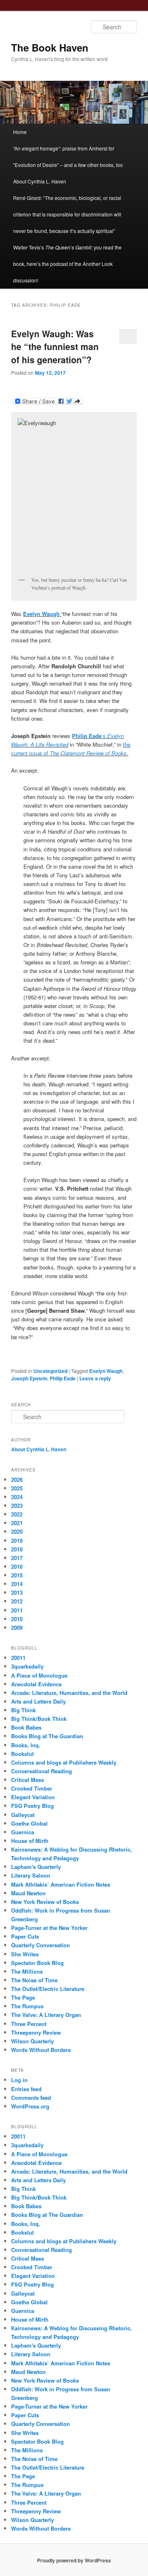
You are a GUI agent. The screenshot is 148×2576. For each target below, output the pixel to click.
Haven (59, 1449)
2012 (17, 1601)
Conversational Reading (42, 1771)
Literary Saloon (31, 1875)
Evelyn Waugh (106, 1371)
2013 (17, 1592)
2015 (17, 1575)
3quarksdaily (27, 1666)
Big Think (23, 1710)
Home (20, 132)
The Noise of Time (34, 1980)
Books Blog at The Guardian (47, 1736)
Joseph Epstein (29, 1378)
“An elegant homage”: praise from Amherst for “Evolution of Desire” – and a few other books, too (68, 156)
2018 (17, 1549)
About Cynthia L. (31, 1449)
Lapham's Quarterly (36, 1867)
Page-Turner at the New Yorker (49, 1928)
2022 (17, 1514)
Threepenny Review (36, 2032)
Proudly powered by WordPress (74, 2560)
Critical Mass (28, 1780)
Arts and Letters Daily (38, 1701)
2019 (17, 1541)
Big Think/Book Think (39, 1719)
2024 (17, 1497)
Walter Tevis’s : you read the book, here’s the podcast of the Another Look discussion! (67, 264)
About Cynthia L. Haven (40, 181)
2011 (17, 1610)
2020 (17, 1531)
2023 (17, 1505)
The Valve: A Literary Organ (46, 2015)
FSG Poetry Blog (32, 1806)
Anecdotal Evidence (36, 1684)
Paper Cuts (25, 1936)
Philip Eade (63, 1378)
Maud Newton (28, 1893)
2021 (17, 1523)
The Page (23, 1997)
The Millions (27, 1971)
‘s (90, 736)
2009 (17, 1628)
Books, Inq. (26, 1745)
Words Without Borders (41, 2050)
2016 (17, 1567)
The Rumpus (27, 2006)
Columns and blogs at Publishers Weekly (64, 1762)
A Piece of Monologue (39, 1675)
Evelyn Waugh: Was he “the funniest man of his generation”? (55, 347)
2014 (17, 1584)
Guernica (23, 1832)
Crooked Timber (32, 1788)
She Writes (25, 1954)
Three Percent (29, 2024)
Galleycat (23, 1815)
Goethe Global (29, 1823)
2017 (17, 1558)
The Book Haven (50, 47)
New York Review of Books (45, 1902)
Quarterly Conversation (40, 1945)
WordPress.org (30, 2106)
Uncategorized (50, 1371)
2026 (17, 1480)
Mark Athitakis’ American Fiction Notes (61, 1884)
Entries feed (26, 2089)
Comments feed (31, 2098)
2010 (17, 1619)
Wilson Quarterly (32, 2041)
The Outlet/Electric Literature (48, 1989)
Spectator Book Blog (37, 1963)
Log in (19, 2080)
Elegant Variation (33, 1797)
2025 (17, 1488)
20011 (18, 1658)
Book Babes (26, 1727)
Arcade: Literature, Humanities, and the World (69, 1693)
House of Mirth (30, 1841)
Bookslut (22, 1754)
